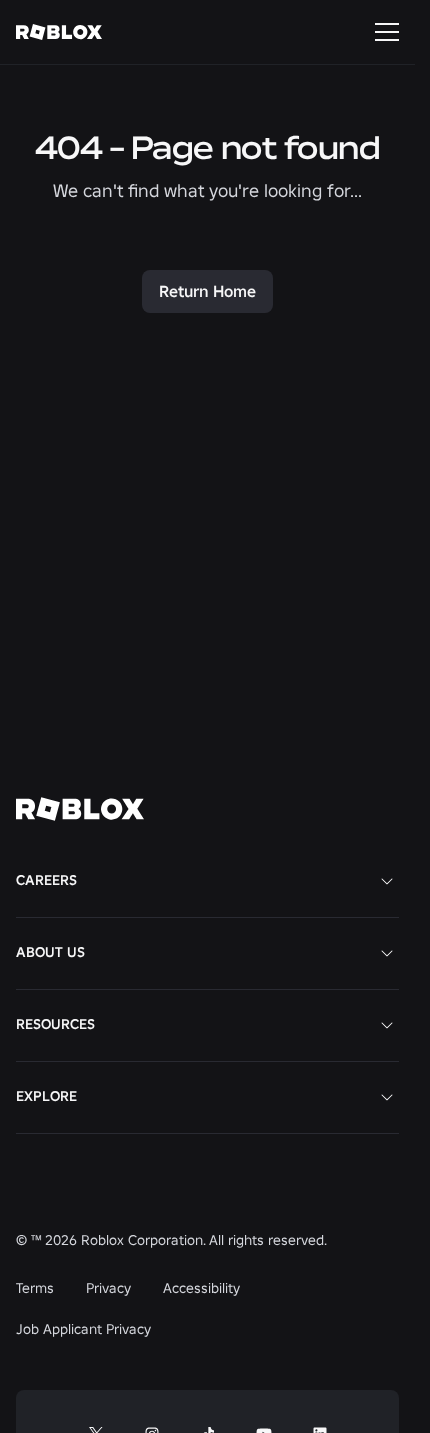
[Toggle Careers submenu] (387, 881)
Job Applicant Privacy (83, 1329)
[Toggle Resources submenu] (387, 1025)
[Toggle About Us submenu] (387, 953)
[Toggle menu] (387, 32)
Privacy (108, 1288)
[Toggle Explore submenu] (387, 1097)
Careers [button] (46, 880)
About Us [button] (50, 952)
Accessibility (201, 1288)
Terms (35, 1288)
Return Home (207, 291)
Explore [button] (46, 1096)
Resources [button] (55, 1024)
